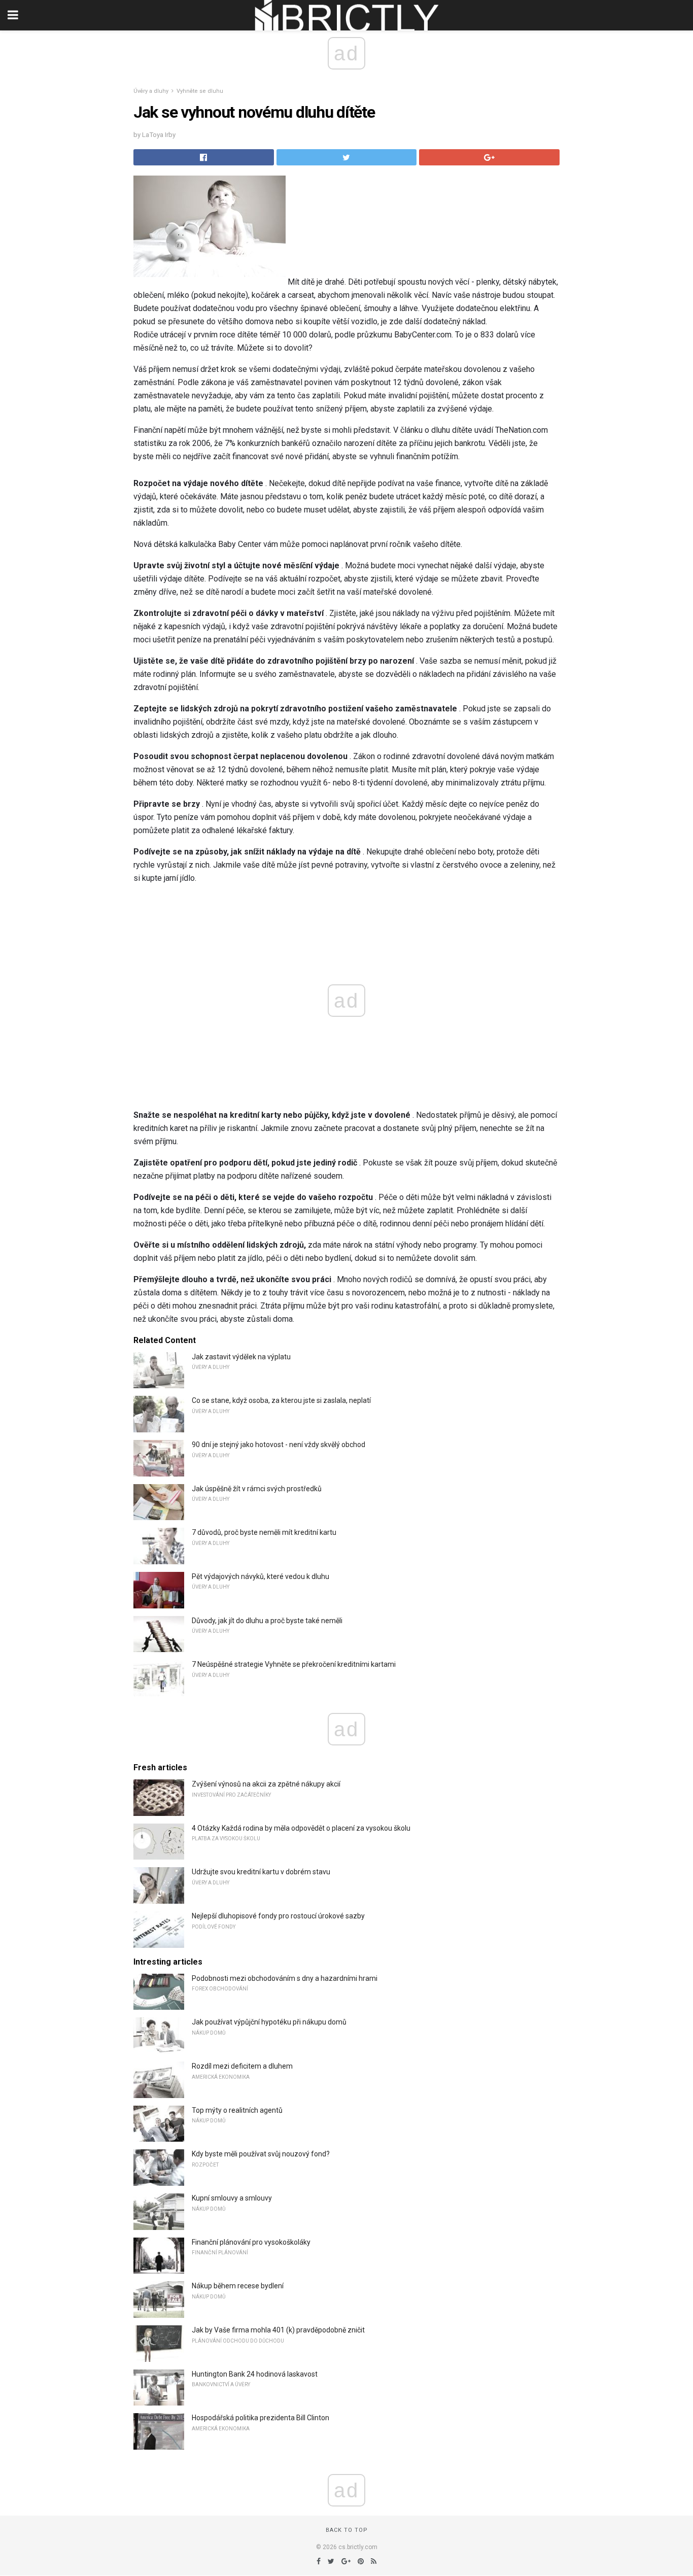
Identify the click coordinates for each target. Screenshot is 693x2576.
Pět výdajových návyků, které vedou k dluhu (261, 1576)
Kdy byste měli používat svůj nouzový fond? (261, 2154)
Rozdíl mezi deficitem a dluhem (242, 2066)
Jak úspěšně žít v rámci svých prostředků (257, 1489)
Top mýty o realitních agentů (237, 2110)
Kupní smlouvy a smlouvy (232, 2198)
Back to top (347, 2530)
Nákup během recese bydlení (238, 2286)
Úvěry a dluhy (151, 91)
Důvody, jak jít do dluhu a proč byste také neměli (267, 1621)
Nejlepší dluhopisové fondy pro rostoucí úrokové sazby (278, 1916)
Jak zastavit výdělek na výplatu (241, 1357)
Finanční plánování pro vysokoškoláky (251, 2242)
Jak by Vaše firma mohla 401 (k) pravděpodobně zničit (278, 2330)
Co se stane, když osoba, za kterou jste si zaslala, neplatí (281, 1400)
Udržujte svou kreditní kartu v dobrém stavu (261, 1872)
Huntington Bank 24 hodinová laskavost (255, 2374)
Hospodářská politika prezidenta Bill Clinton (261, 2418)
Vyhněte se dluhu (200, 91)
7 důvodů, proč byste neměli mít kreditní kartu (264, 1532)
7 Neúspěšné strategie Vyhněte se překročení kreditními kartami (294, 1664)
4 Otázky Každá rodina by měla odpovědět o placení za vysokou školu (301, 1828)
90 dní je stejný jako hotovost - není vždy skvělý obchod (279, 1445)
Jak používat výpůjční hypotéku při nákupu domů (269, 2022)
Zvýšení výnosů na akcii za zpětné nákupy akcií (266, 1784)
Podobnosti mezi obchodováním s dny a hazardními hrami (285, 1978)
